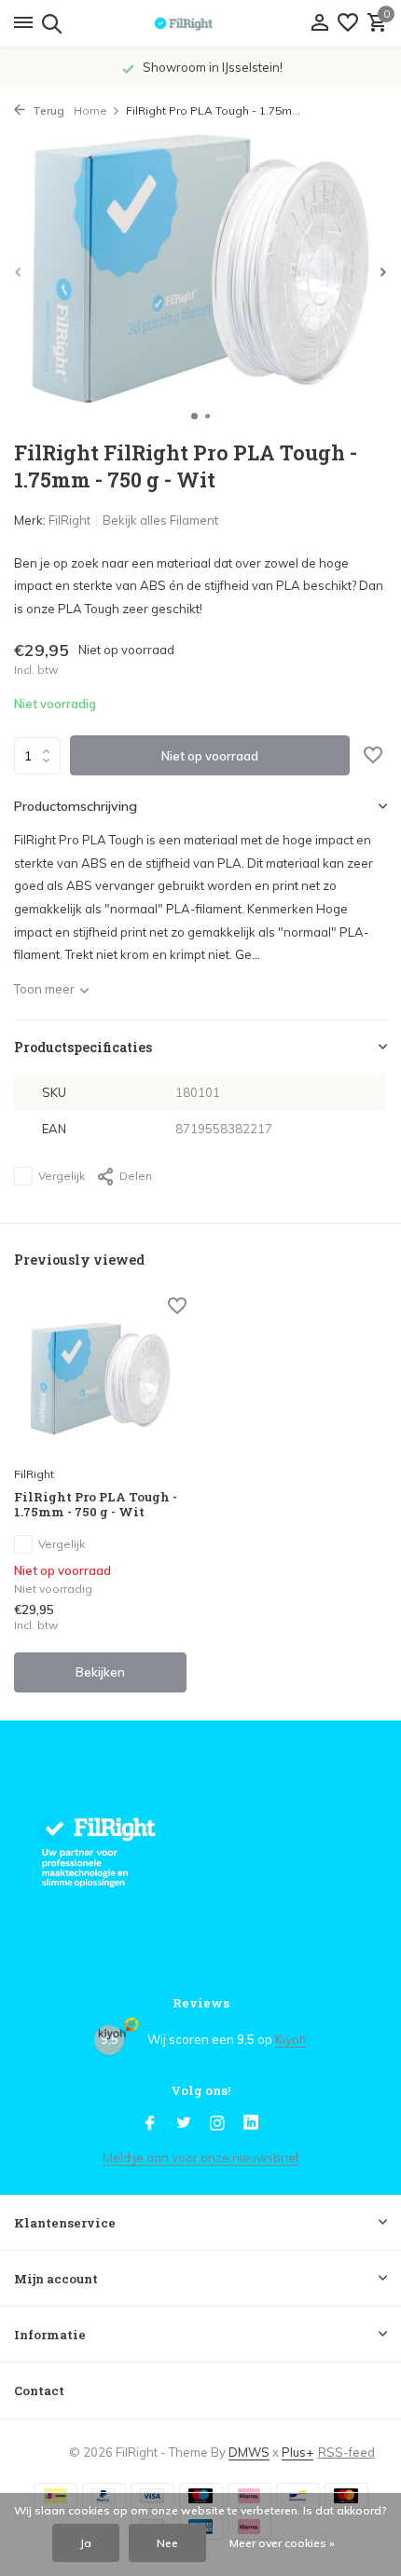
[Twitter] (184, 2124)
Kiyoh (291, 2039)
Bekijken (100, 1672)
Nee (167, 2543)
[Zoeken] (49, 23)
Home (90, 110)
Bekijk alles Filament (160, 520)
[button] (194, 416)
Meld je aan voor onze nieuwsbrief (201, 2158)
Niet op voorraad (210, 756)
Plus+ (297, 2452)
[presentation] (19, 272)
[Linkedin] (251, 2124)
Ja (86, 2543)
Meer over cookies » (282, 2543)
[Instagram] (217, 2124)
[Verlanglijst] (348, 23)
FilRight (69, 520)
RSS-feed (346, 2452)
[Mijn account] (319, 23)
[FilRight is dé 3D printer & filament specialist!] (200, 23)
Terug (47, 110)
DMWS (249, 2452)
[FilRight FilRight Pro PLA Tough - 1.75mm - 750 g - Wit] (100, 1378)
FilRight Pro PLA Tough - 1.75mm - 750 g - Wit (96, 1505)
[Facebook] (150, 2124)
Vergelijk (62, 1176)
